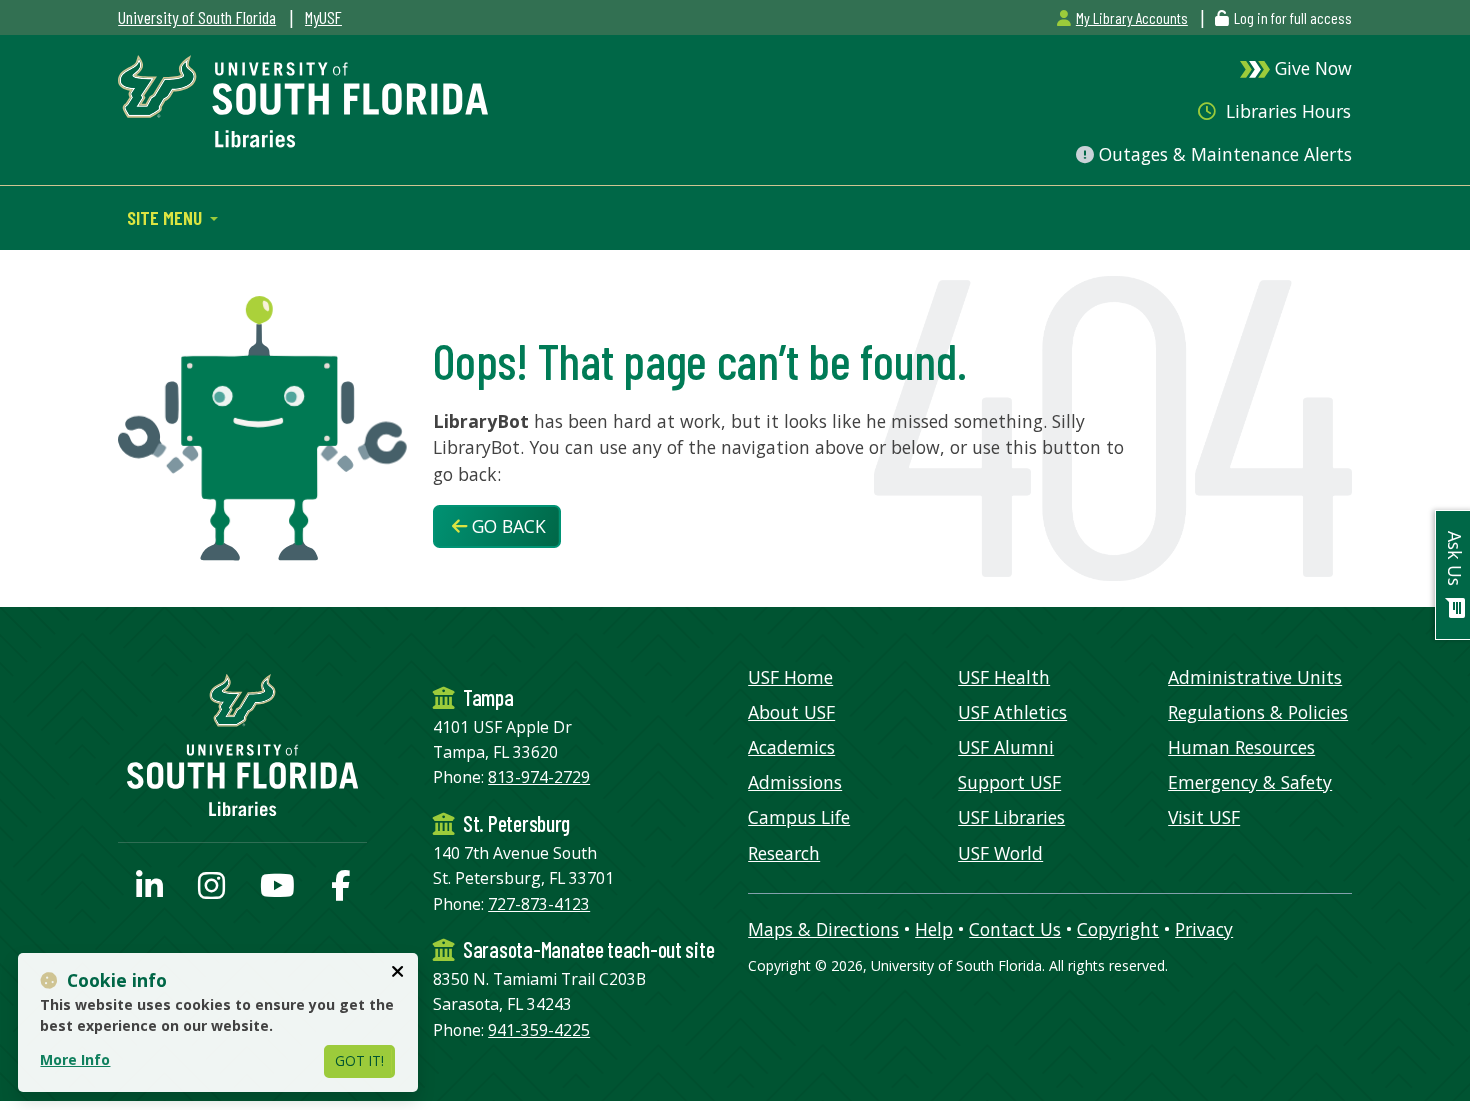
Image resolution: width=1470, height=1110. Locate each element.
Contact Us (1015, 929)
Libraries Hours (1286, 111)
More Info (75, 1059)
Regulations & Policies (1258, 712)
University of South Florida (197, 17)
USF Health (1004, 677)
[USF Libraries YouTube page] (277, 891)
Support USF (1009, 782)
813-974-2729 (539, 777)
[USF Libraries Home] (303, 99)
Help (934, 929)
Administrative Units (1255, 677)
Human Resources (1241, 747)
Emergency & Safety (1250, 782)
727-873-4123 (539, 904)
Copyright (1118, 929)
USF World (1000, 853)
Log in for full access (1293, 17)
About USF (791, 712)
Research (784, 853)
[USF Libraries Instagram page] (211, 891)
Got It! (359, 1060)
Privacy (1204, 929)
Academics (791, 747)
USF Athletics (1012, 712)
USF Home (790, 677)
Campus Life (799, 817)
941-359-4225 (539, 1030)
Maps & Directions (823, 929)
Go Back (506, 526)
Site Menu (166, 217)
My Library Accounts (1131, 17)
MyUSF (323, 17)
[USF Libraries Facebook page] (340, 891)
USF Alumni (1006, 747)
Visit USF (1204, 817)
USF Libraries (1011, 817)
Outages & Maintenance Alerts (1223, 154)
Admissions (795, 782)
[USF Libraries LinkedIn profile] (149, 891)
